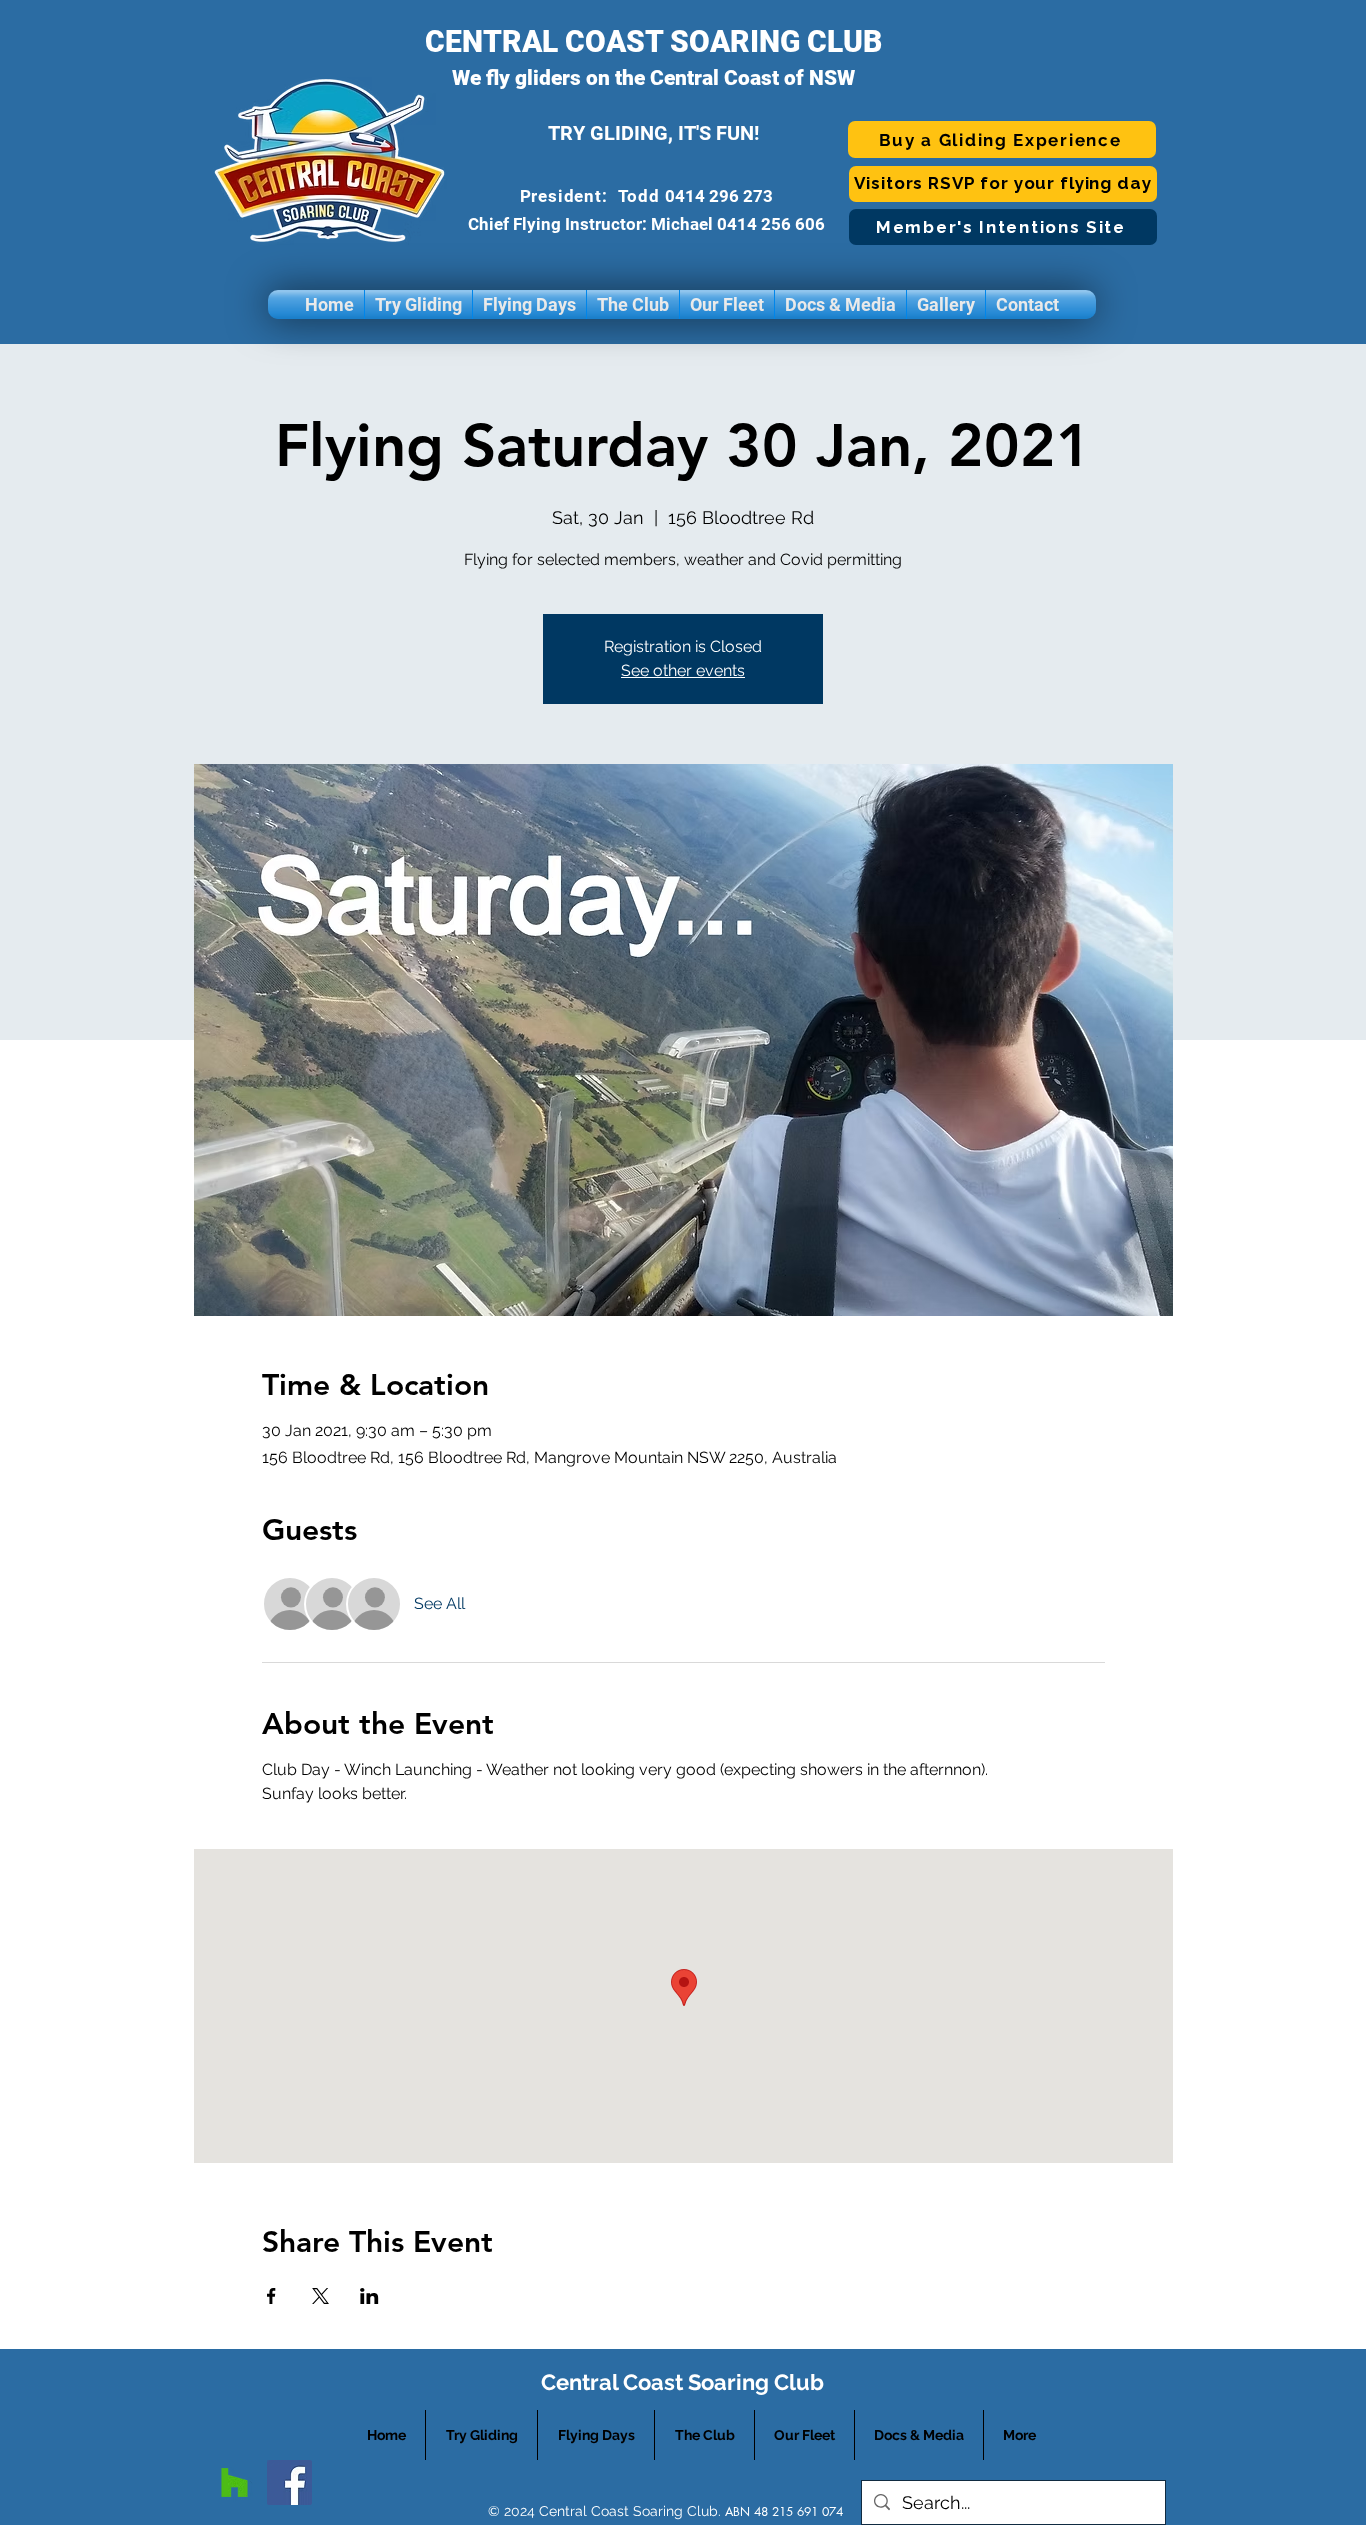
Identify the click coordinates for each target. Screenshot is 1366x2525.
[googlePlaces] (234, 2482)
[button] (418, 304)
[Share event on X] (320, 2296)
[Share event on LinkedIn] (369, 2296)
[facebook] (289, 2482)
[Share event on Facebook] (271, 2296)
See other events (683, 670)
